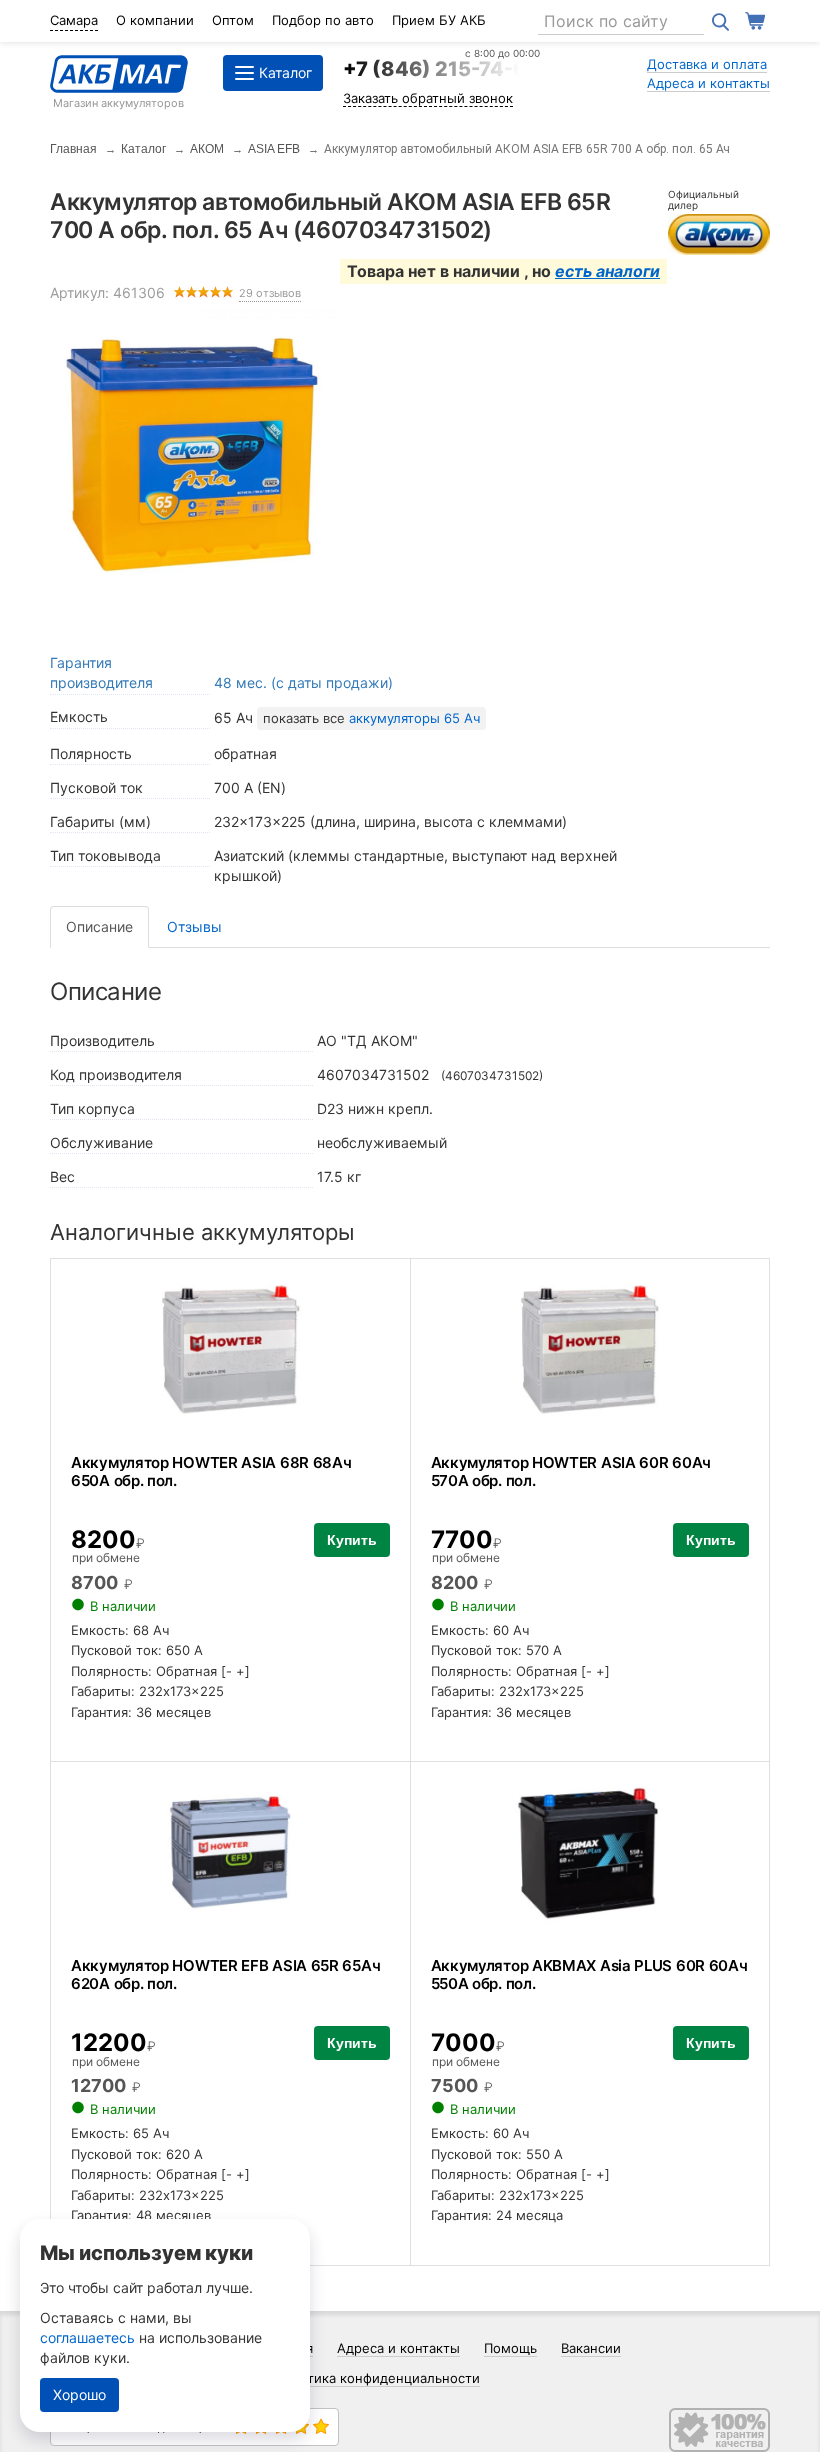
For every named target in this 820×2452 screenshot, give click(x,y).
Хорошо (79, 2394)
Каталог (143, 149)
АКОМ (207, 149)
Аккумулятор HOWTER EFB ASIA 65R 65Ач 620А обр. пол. (225, 1974)
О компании (155, 20)
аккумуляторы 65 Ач (414, 718)
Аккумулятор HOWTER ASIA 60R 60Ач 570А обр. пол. (571, 1471)
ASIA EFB (274, 149)
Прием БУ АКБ (439, 20)
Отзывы (194, 926)
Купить (352, 1540)
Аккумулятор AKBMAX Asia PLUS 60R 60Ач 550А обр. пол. (589, 1974)
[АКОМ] (719, 232)
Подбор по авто (323, 20)
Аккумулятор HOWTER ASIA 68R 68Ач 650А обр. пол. (211, 1471)
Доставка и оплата (707, 64)
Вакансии (591, 2348)
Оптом (233, 20)
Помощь (510, 2348)
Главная (73, 149)
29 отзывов (270, 293)
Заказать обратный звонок (428, 98)
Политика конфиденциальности (377, 2378)
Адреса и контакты (708, 83)
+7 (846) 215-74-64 (441, 69)
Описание (99, 926)
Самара (74, 20)
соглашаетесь (87, 2337)
